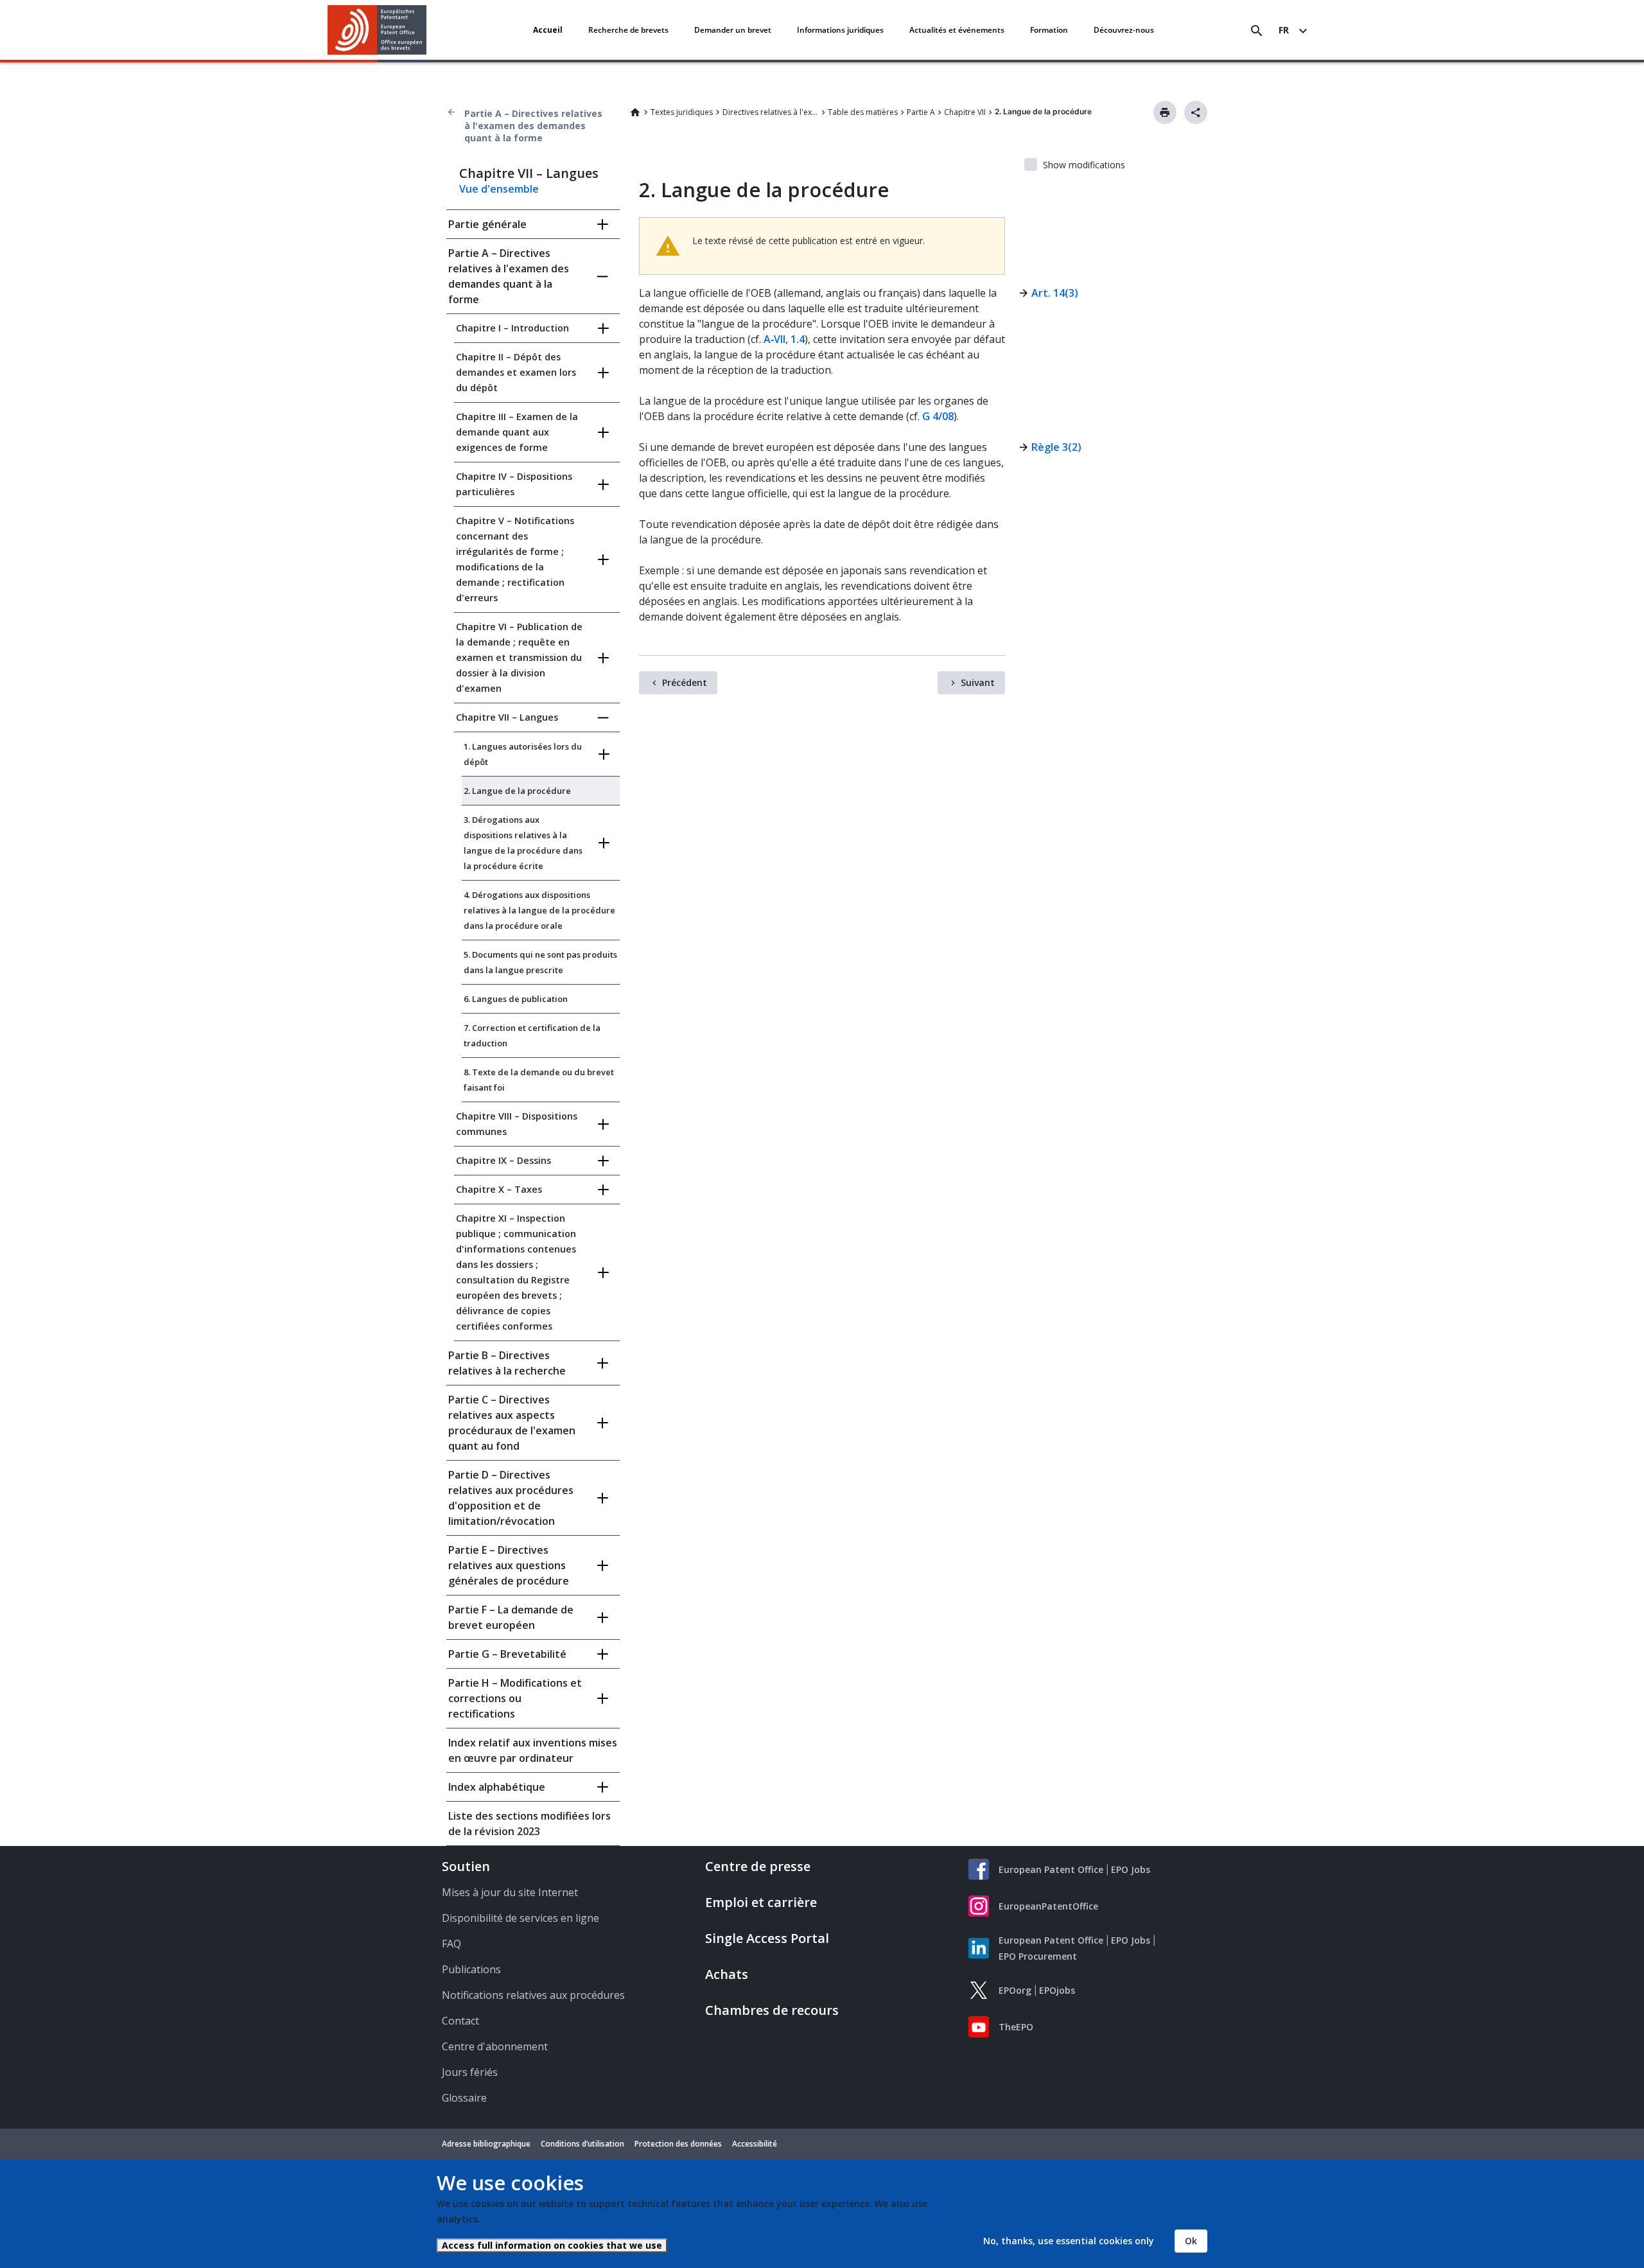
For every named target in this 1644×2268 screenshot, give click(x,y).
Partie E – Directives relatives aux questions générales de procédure (509, 1565)
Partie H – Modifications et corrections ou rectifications (515, 1698)
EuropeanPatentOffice (1048, 1906)
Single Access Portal (767, 1938)
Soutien (466, 1866)
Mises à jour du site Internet (510, 1892)
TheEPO (1016, 2027)
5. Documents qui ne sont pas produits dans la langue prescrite (540, 962)
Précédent (685, 682)
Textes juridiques (682, 112)
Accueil (548, 30)
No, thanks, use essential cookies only (1069, 2241)
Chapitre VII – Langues (507, 717)
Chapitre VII (965, 112)
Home (635, 112)
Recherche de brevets (628, 30)
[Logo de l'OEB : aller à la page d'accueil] (377, 30)
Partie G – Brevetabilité (507, 1654)
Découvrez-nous (1124, 30)
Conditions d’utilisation (582, 2144)
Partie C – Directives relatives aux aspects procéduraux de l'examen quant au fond (512, 1423)
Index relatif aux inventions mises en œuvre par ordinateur (533, 1750)
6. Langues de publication (516, 999)
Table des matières (863, 112)
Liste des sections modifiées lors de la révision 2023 (529, 1824)
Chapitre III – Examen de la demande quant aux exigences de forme (517, 432)
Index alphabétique (497, 1787)
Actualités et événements (957, 30)
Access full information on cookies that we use (552, 2245)
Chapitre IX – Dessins (503, 1160)
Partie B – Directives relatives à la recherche (507, 1363)
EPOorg (1015, 1990)
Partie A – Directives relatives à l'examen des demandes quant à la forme (533, 126)
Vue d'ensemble (499, 189)
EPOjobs (1057, 1990)
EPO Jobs (1131, 1869)
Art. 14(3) (1055, 293)
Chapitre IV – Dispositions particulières (514, 484)
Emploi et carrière (761, 1902)
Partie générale (487, 224)
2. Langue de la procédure (517, 791)
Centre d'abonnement (495, 2046)
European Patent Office (1051, 1869)
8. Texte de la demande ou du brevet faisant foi (539, 1080)
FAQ (451, 1944)
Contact (460, 2021)
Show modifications (1084, 165)
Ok (1191, 2241)
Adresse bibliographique (486, 2144)
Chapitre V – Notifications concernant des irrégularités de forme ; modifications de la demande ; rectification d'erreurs (515, 559)
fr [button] (1284, 30)
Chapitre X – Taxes (499, 1189)
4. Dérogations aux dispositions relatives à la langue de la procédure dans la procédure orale (539, 910)
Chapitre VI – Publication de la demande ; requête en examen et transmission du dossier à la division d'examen (519, 657)
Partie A (921, 112)
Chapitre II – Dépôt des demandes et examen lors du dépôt (516, 372)
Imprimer (1165, 112)
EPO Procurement (1038, 1956)
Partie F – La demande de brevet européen (511, 1617)
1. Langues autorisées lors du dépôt (523, 754)
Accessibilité (755, 2144)
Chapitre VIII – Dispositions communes (517, 1124)
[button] (429, 31)
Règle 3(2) (1056, 447)
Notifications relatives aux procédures (533, 1995)
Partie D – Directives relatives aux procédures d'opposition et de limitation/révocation (511, 1498)
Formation (1049, 30)
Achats (727, 1974)
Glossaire (464, 2098)
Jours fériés (470, 2072)
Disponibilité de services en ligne (520, 1918)
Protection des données (678, 2144)
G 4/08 (938, 416)
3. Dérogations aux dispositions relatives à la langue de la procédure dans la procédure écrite (523, 843)
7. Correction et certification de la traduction (532, 1035)
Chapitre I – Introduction (512, 328)
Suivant (978, 682)
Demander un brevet (733, 30)
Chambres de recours (772, 2010)
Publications (471, 1969)
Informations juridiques (840, 30)
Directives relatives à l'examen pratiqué (771, 112)
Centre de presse (758, 1866)
